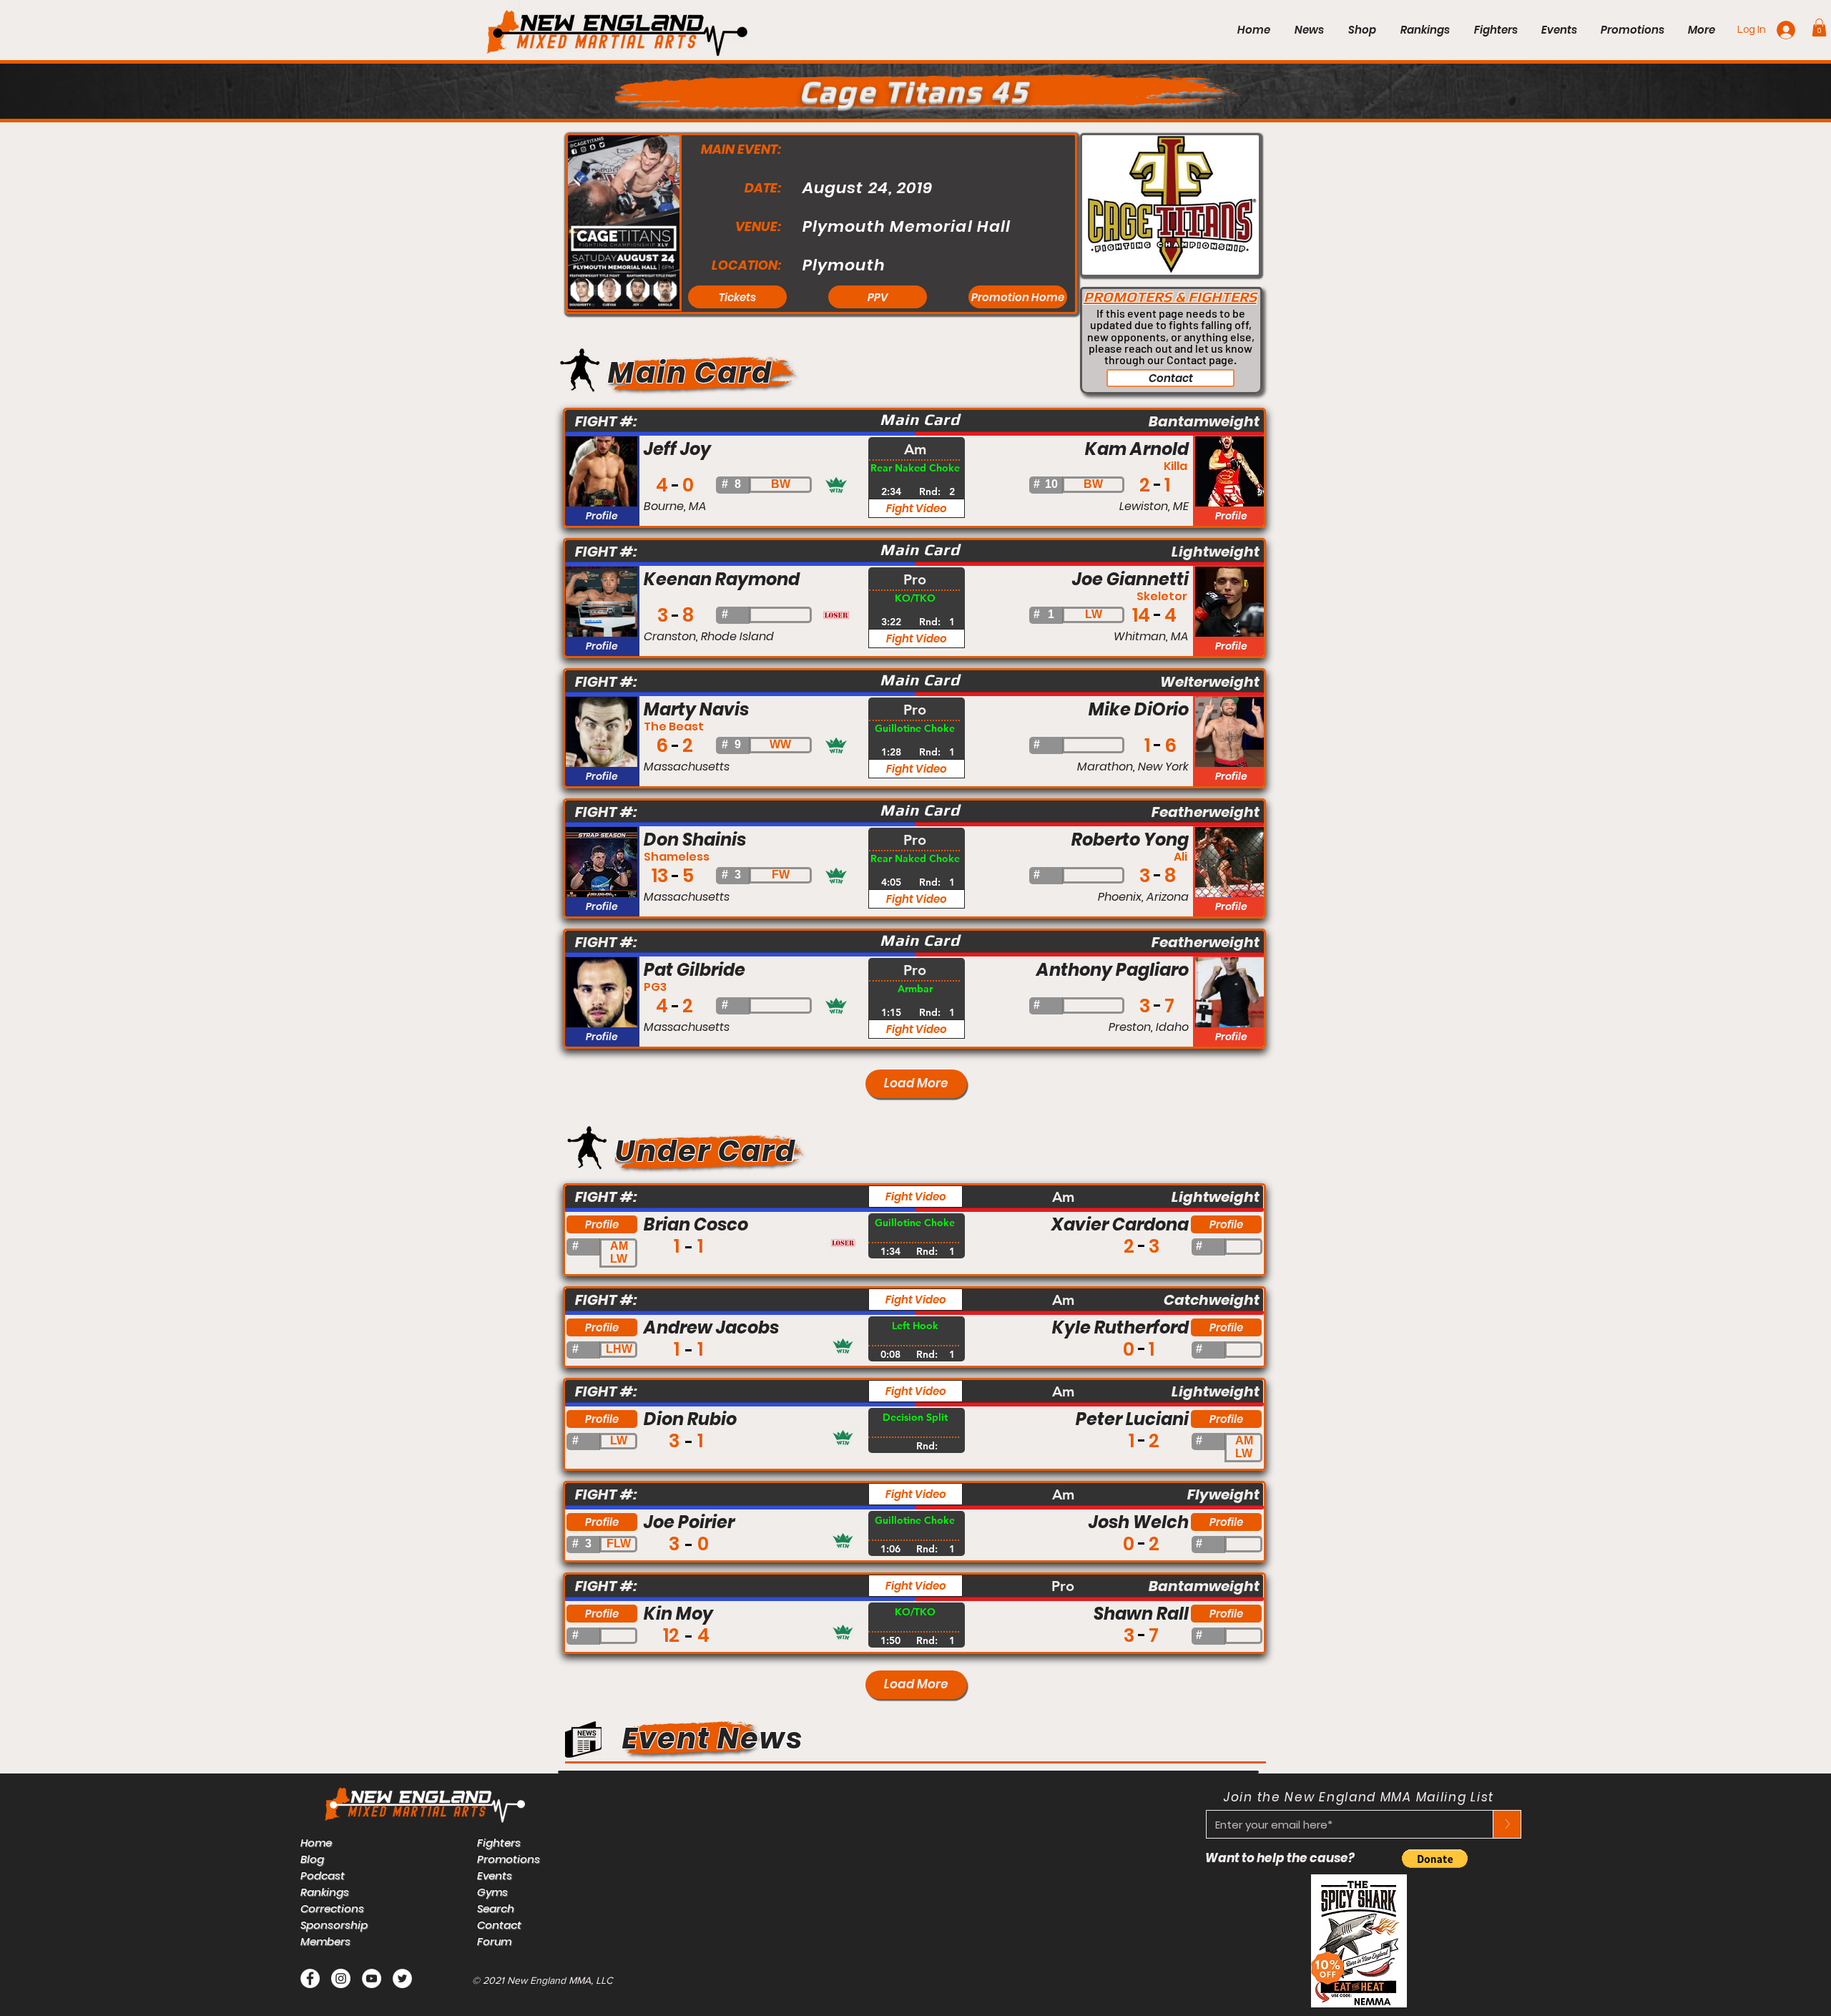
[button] (1819, 28)
